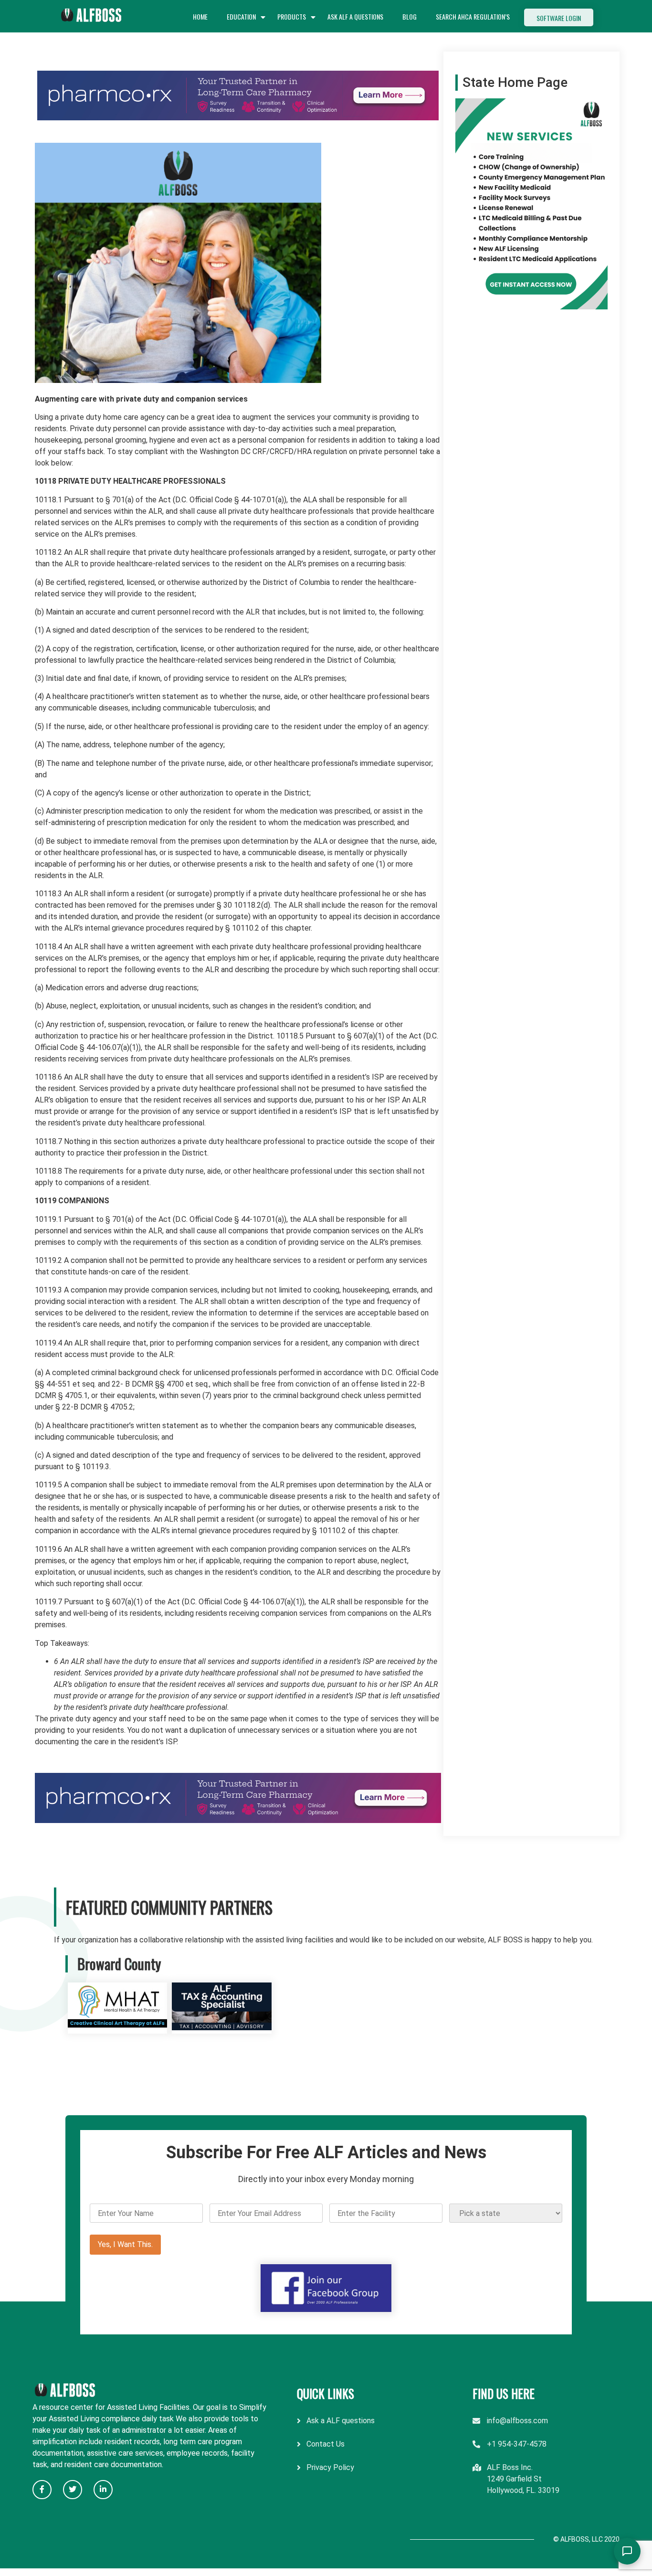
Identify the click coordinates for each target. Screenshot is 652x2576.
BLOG (410, 16)
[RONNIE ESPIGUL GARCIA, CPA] (222, 2028)
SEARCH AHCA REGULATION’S (473, 16)
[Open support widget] (627, 2551)
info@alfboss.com (517, 2421)
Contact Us (326, 2444)
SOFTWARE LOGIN (559, 18)
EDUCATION (241, 16)
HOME (200, 16)
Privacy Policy (330, 2467)
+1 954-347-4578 (517, 2444)
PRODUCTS (292, 16)
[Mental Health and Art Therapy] (118, 2028)
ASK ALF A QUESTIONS (355, 16)
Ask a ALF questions (341, 2421)
